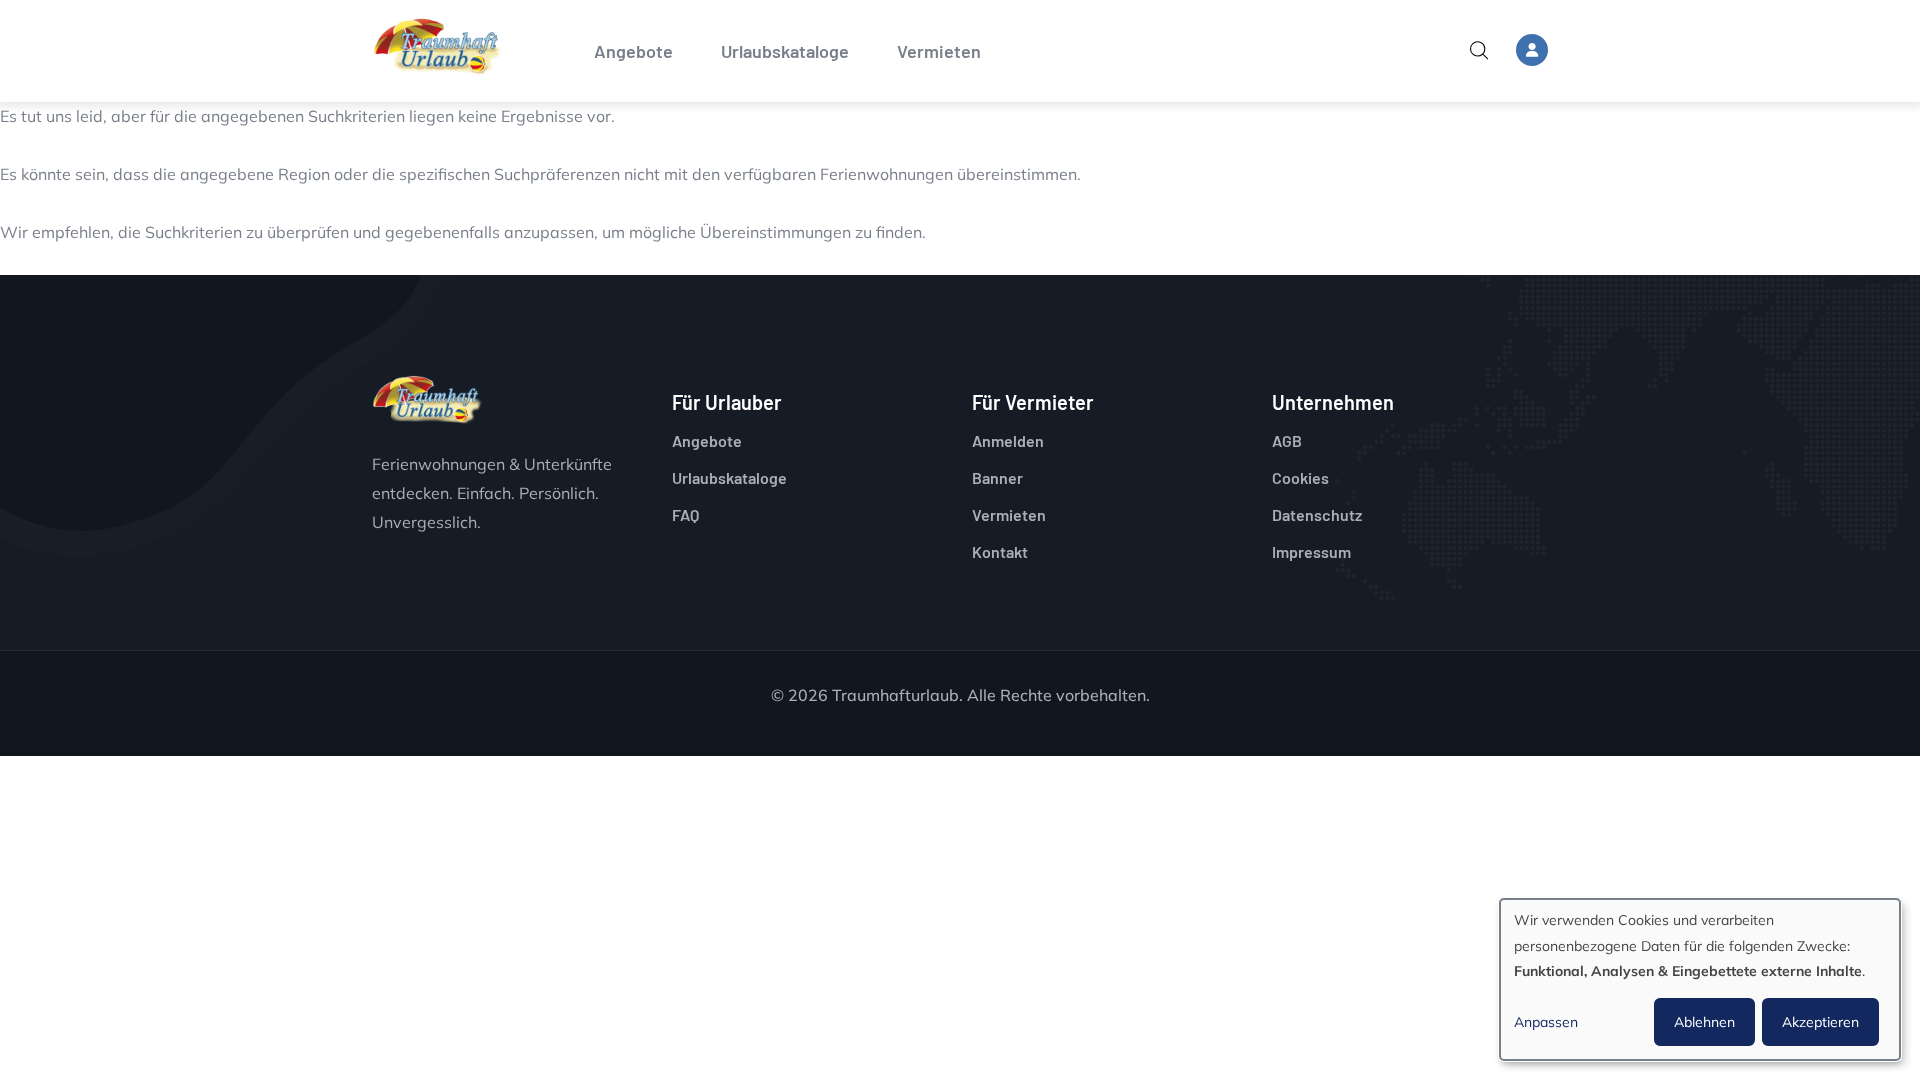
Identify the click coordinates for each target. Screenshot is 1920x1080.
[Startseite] (437, 46)
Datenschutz (1317, 514)
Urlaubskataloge (785, 51)
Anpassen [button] (1546, 1022)
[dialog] (1700, 979)
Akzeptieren (1820, 1022)
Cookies (1300, 477)
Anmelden (1008, 440)
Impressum (1311, 551)
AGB (1287, 440)
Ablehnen (1704, 1022)
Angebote (633, 51)
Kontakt (1000, 551)
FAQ (685, 514)
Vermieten (939, 51)
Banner (997, 477)
